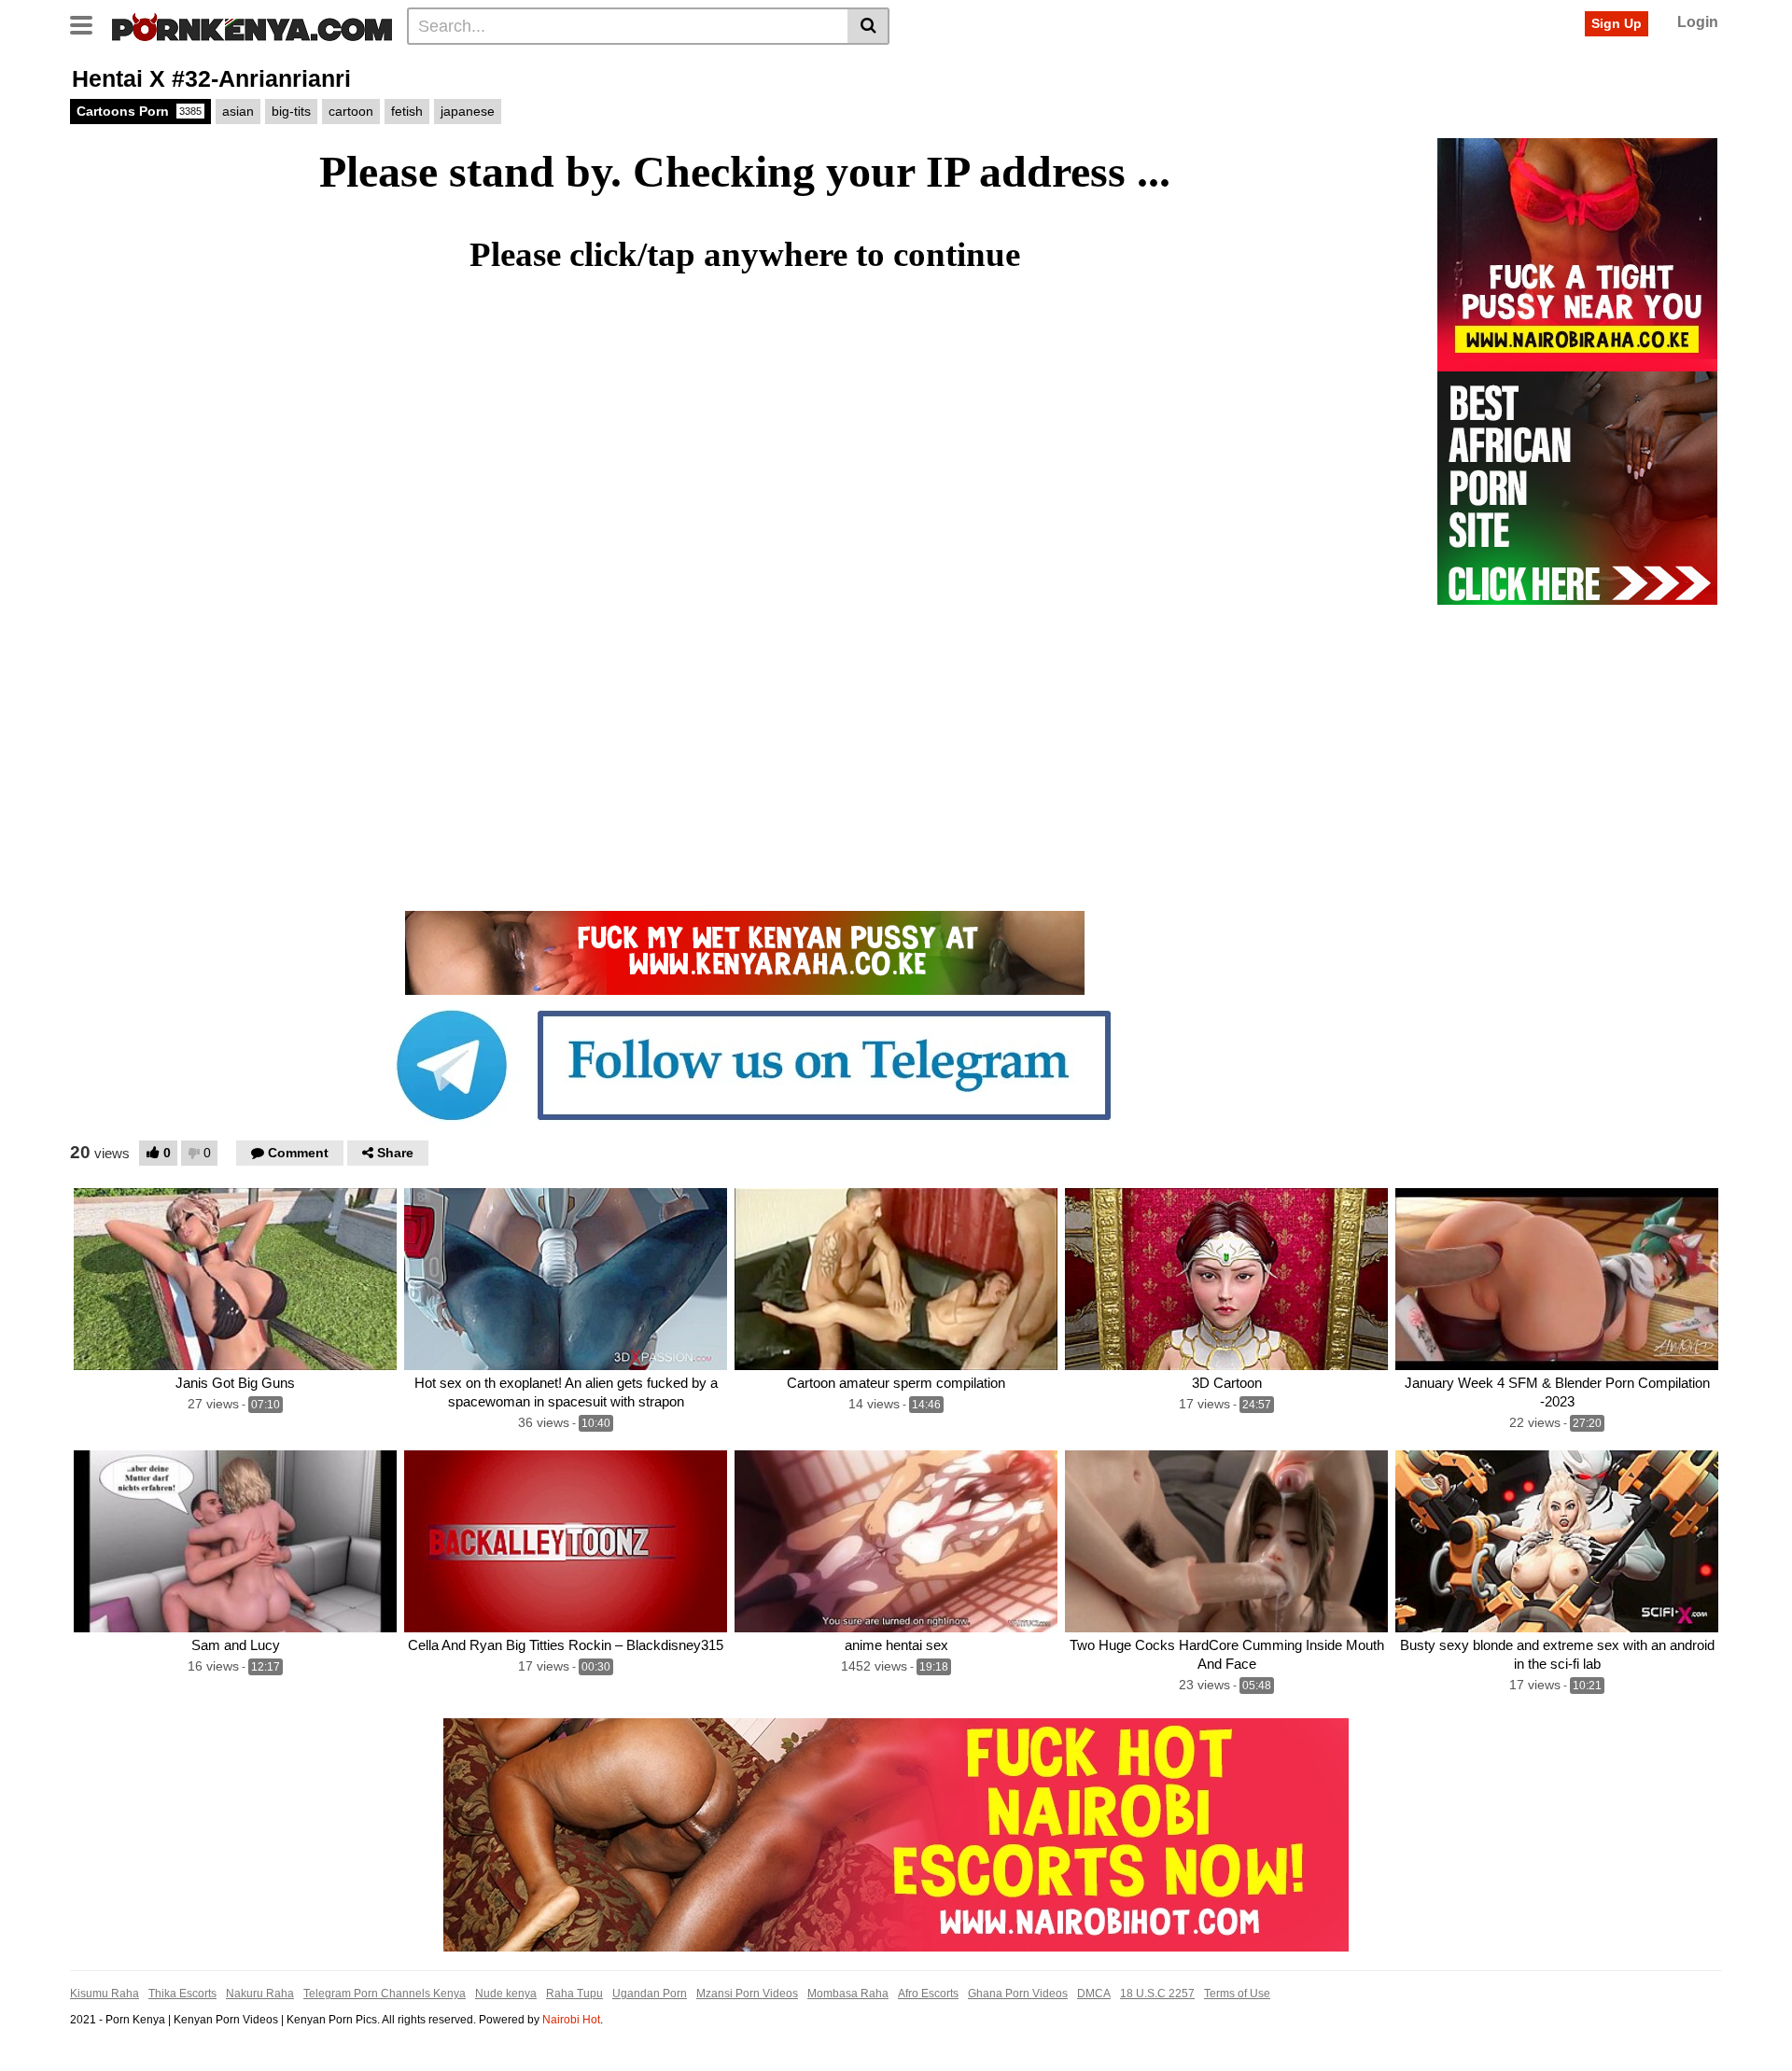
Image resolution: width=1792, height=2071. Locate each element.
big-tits (291, 111)
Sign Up (1617, 23)
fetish (407, 111)
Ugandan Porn (650, 1994)
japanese (468, 111)
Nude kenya (506, 1994)
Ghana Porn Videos (1018, 1994)
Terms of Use (1237, 1994)
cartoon (351, 111)
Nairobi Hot (571, 2020)
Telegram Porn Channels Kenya (385, 1994)
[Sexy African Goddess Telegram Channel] (745, 1064)
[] (868, 26)
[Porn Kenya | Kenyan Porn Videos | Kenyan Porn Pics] (252, 25)
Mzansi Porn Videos (747, 1994)
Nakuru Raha (260, 1994)
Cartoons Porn (139, 111)
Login (1698, 22)
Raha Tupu (574, 1994)
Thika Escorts (182, 1994)
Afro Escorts (928, 1994)
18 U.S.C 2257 (1157, 1994)
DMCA (1094, 1994)
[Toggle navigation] (88, 23)
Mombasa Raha (848, 1994)
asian (238, 111)
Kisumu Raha (105, 1994)
